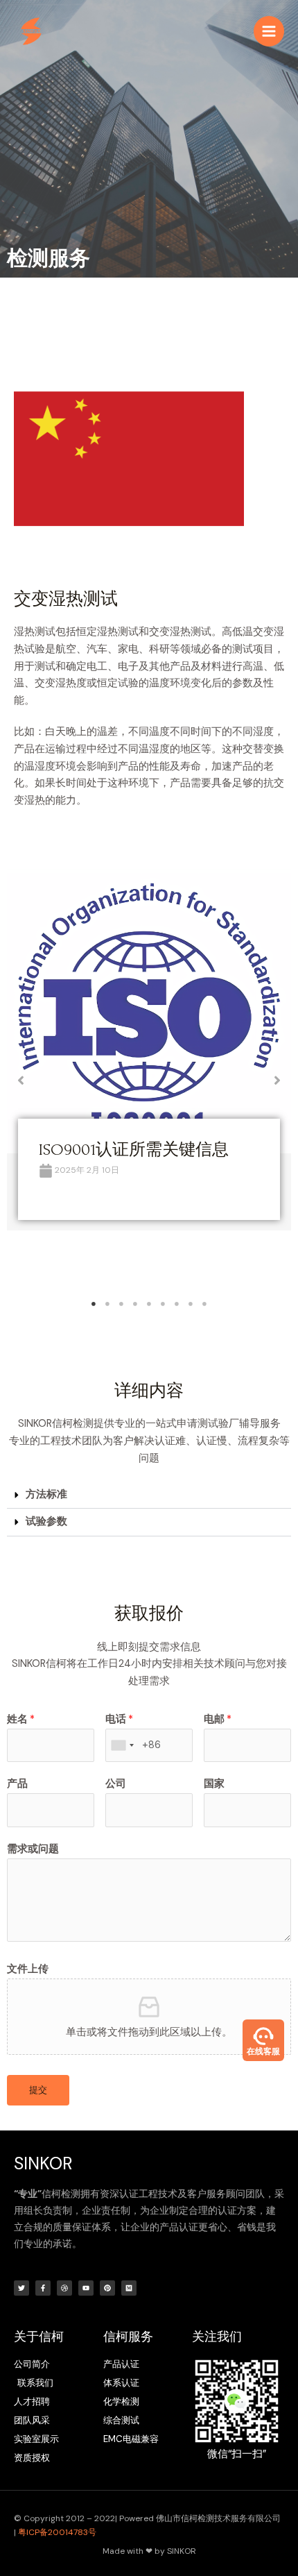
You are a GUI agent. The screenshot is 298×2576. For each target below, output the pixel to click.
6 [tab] (163, 1304)
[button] (21, 1081)
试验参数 (46, 1522)
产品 (17, 1784)
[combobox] (122, 1746)
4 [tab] (135, 1304)
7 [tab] (177, 1304)
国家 (214, 1784)
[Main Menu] (269, 31)
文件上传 (28, 1969)
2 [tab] (107, 1304)
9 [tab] (204, 1304)
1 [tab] (94, 1304)
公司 (116, 1784)
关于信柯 (39, 2337)
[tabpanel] (149, 1070)
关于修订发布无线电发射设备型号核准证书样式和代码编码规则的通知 (147, 1170)
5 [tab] (149, 1304)
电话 (119, 1719)
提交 (38, 2090)
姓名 (21, 1719)
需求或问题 (33, 1849)
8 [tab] (191, 1304)
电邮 (218, 1719)
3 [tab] (121, 1304)
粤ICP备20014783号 (57, 2532)
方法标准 (46, 1494)
